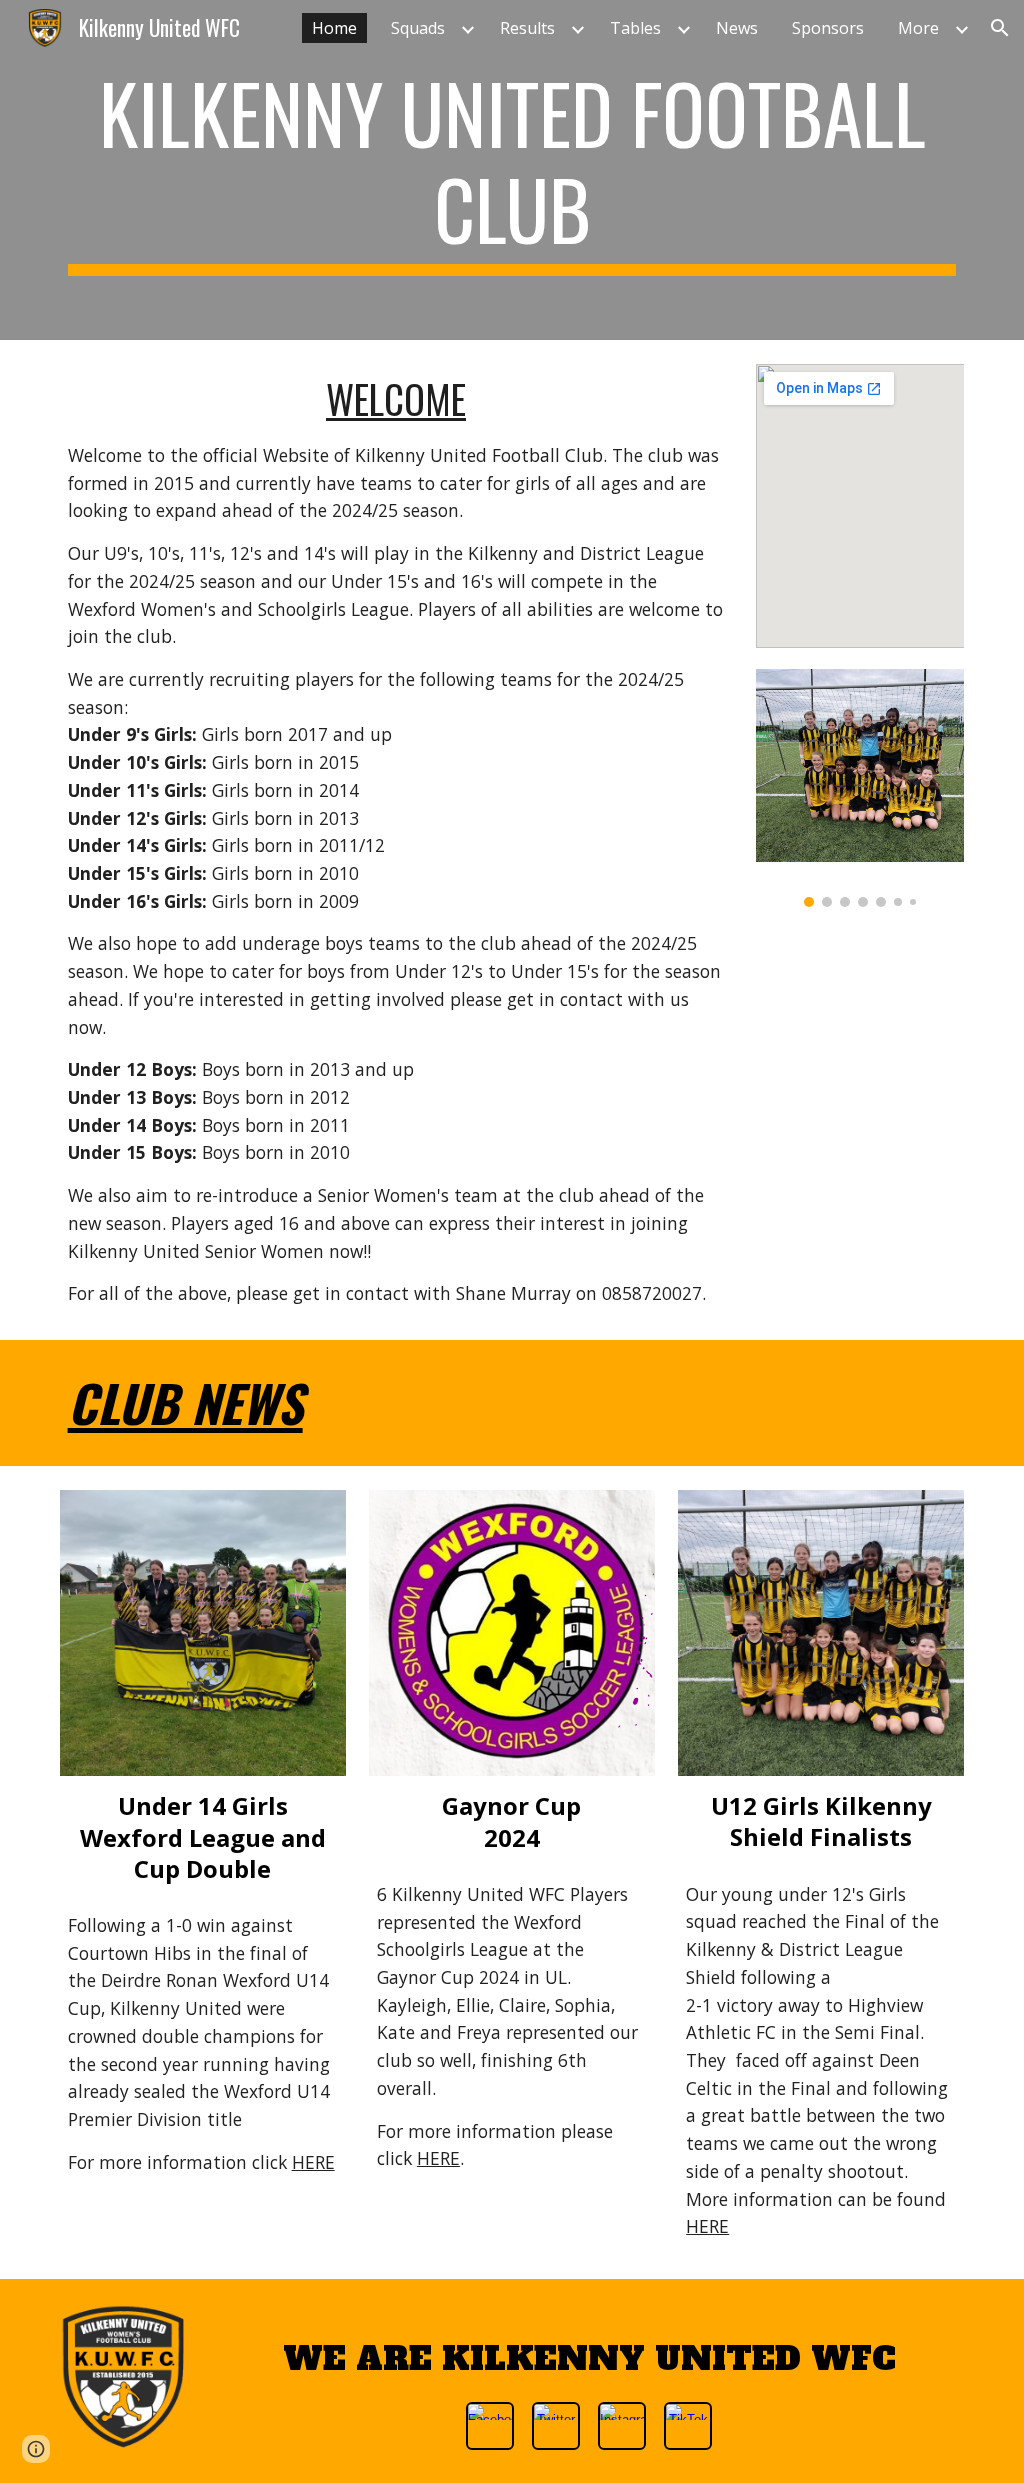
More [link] (918, 28)
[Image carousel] (860, 788)
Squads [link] (418, 28)
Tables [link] (635, 28)
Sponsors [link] (828, 28)
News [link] (737, 28)
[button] (1000, 28)
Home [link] (334, 28)
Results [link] (527, 28)
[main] (512, 170)
